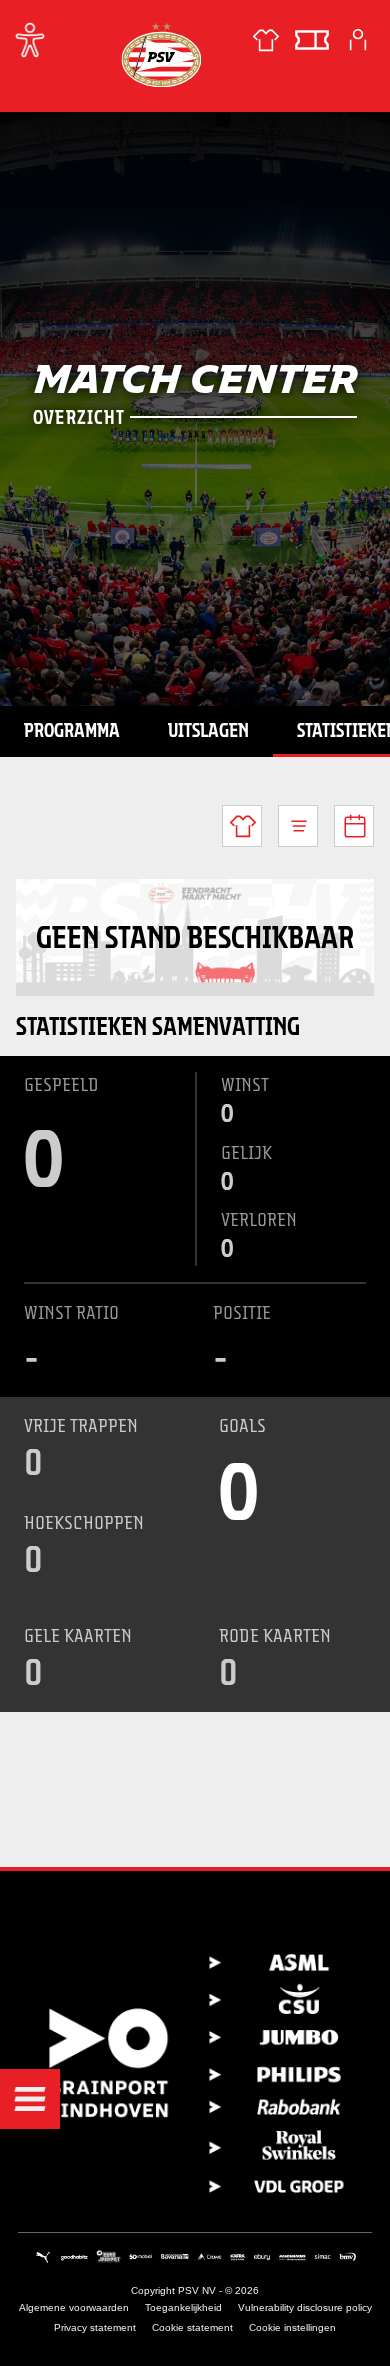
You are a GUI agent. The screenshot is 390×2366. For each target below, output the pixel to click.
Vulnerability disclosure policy (305, 2307)
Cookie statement (192, 2327)
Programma (72, 730)
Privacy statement (95, 2327)
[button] (30, 2099)
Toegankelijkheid (183, 2307)
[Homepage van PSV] (161, 54)
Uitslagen (208, 730)
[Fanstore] (266, 40)
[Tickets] (312, 40)
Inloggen (358, 40)
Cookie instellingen (292, 2327)
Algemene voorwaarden (74, 2307)
